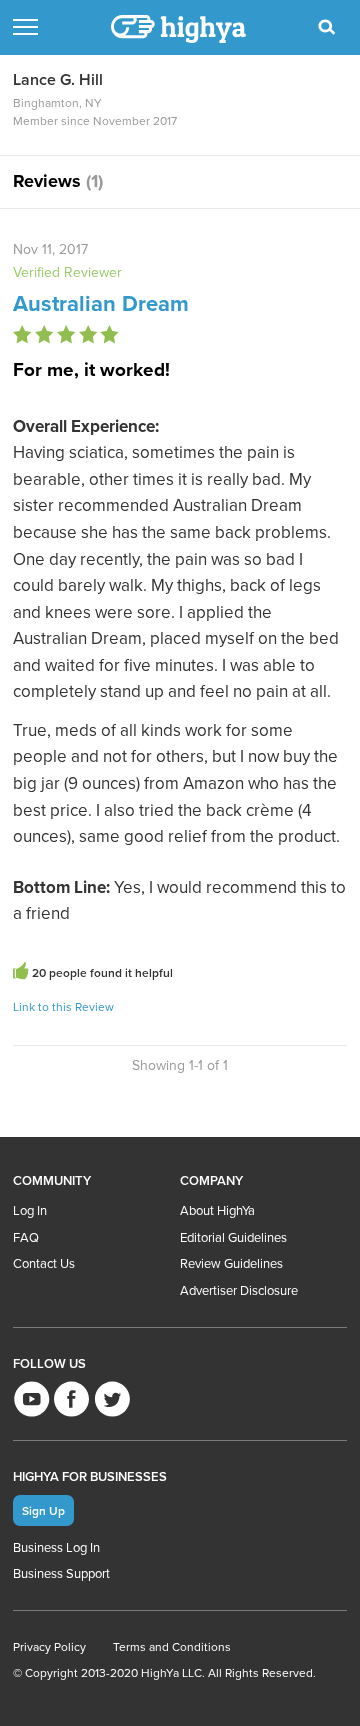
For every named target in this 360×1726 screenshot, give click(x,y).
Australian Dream (101, 303)
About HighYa (217, 1210)
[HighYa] (180, 29)
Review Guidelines (231, 1263)
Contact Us (44, 1263)
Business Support (61, 1573)
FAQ (26, 1237)
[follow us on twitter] (111, 1398)
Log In (30, 1210)
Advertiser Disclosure (239, 1290)
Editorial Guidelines (233, 1237)
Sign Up (43, 1510)
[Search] (326, 27)
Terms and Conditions (172, 1646)
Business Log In (56, 1547)
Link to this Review (63, 1006)
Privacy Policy (49, 1646)
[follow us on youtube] (31, 1398)
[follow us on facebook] (71, 1398)
